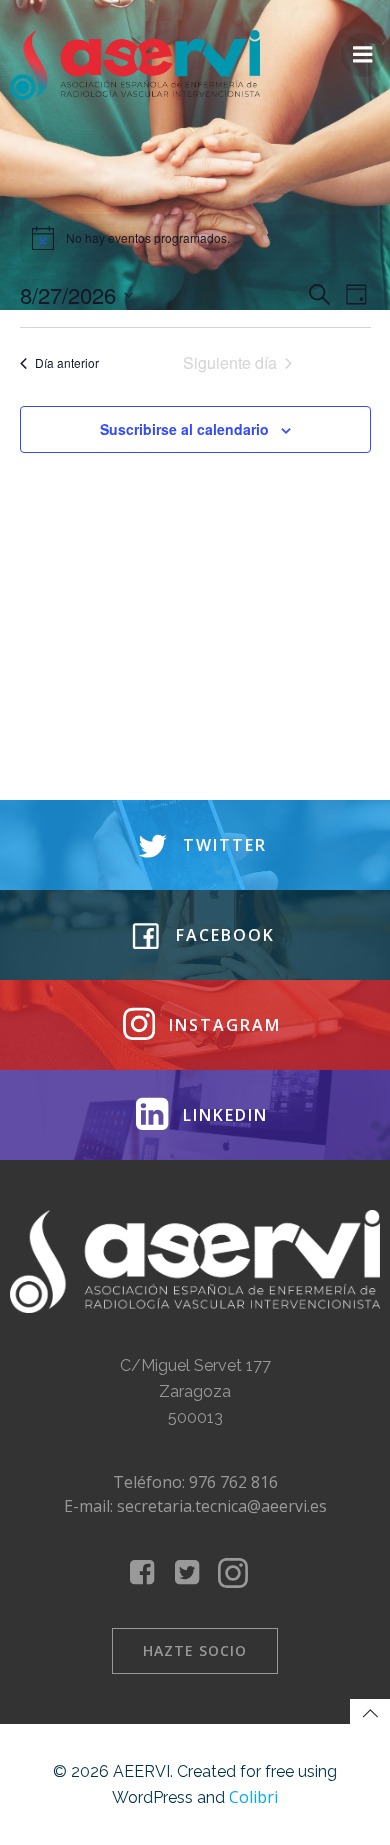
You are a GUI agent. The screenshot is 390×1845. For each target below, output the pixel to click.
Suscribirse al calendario (184, 429)
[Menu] (363, 55)
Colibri (253, 1797)
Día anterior (67, 362)
